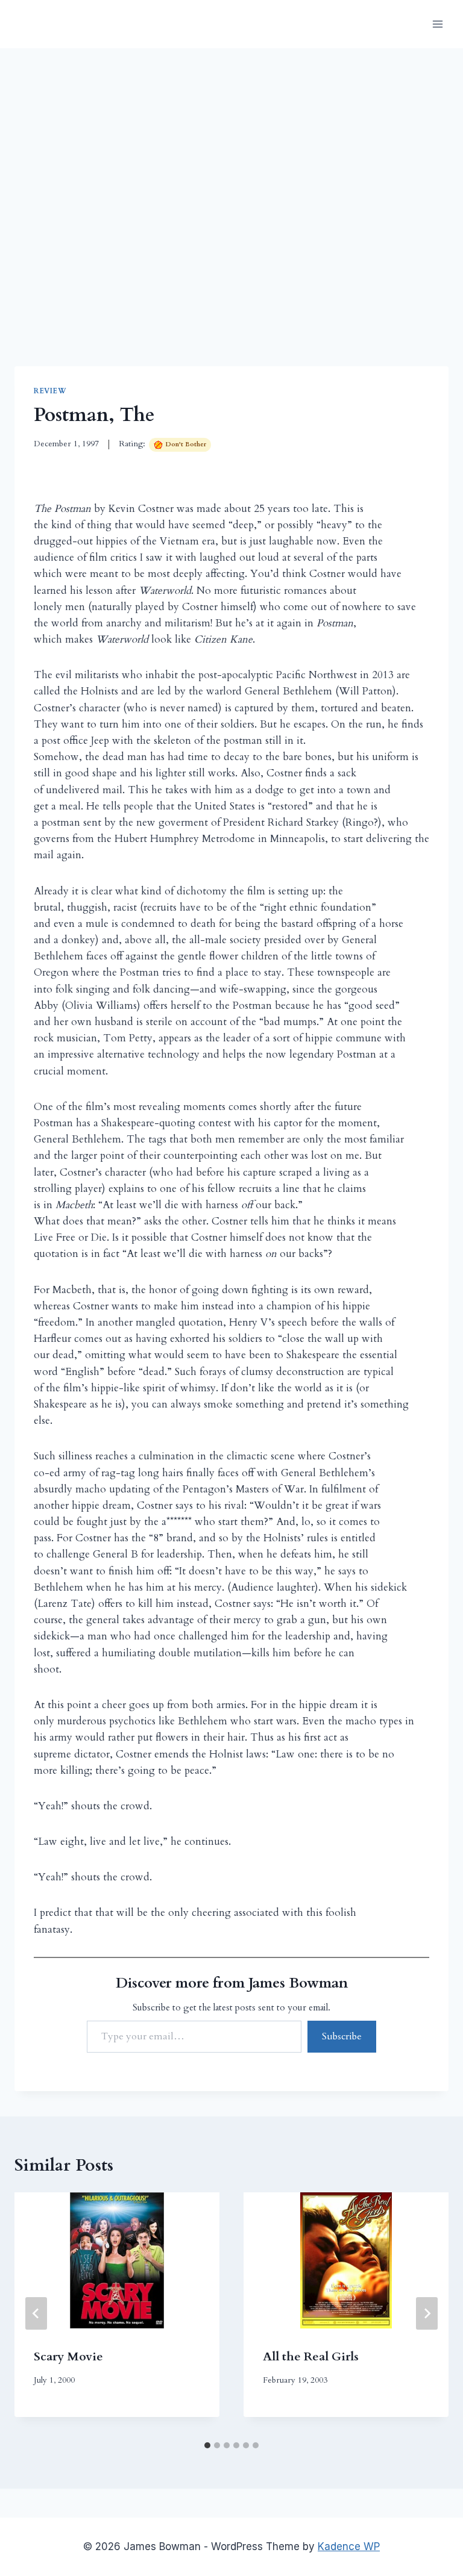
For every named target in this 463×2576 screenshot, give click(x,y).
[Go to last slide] (36, 2313)
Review (50, 391)
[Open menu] (437, 24)
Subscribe (342, 2036)
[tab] (207, 2445)
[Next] (427, 2313)
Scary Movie (68, 2356)
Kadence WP (349, 2546)
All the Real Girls (311, 2356)
